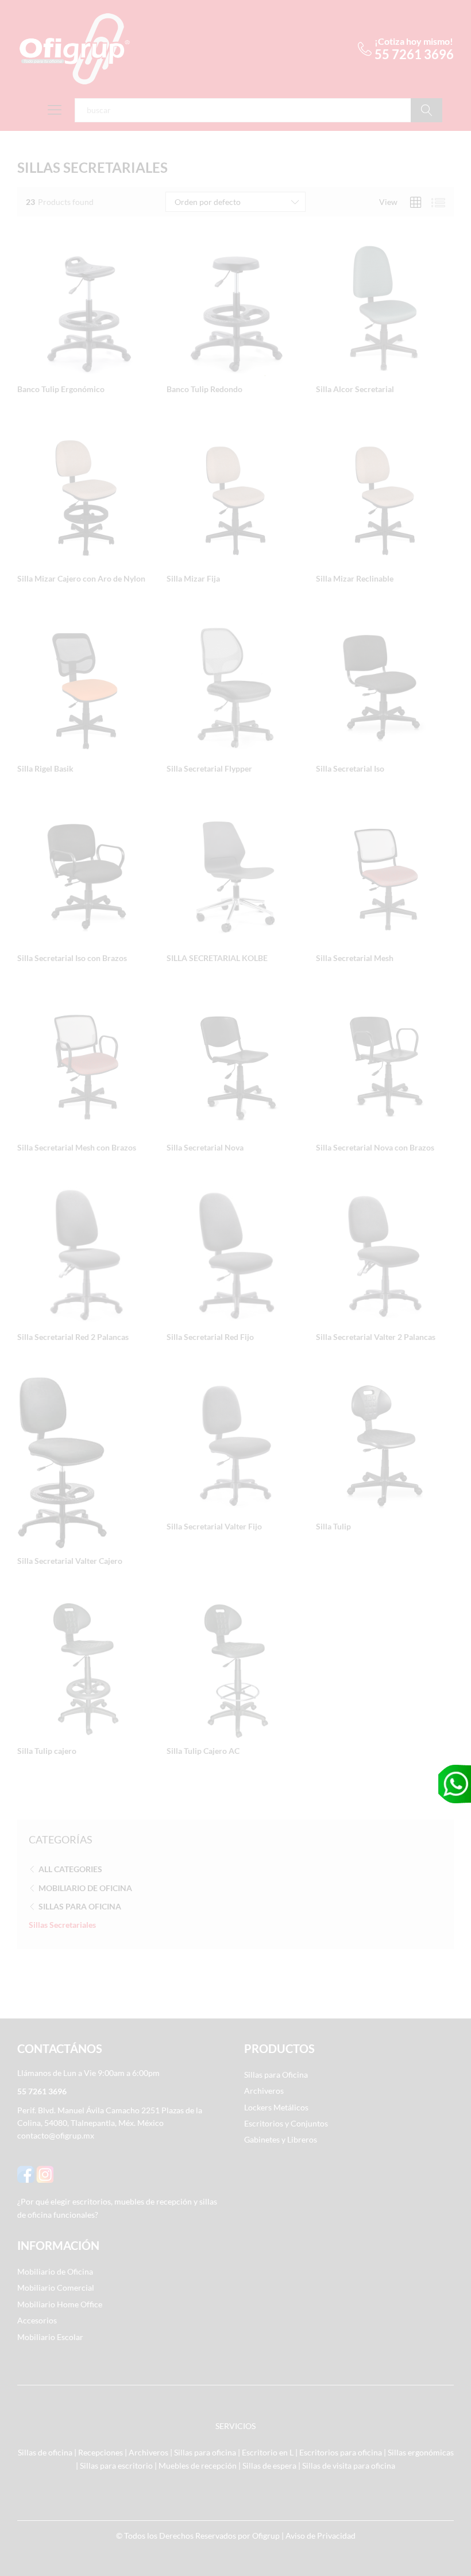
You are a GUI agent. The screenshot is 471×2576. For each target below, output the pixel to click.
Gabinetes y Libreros (281, 2139)
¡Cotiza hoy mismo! (414, 41)
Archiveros (264, 2091)
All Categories (70, 1869)
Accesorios (37, 2320)
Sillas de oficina (45, 2452)
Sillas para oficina (205, 2452)
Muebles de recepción (198, 2465)
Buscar (426, 110)
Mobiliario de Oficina (85, 1888)
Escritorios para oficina (341, 2452)
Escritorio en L (268, 2452)
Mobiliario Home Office (60, 2304)
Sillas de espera (269, 2465)
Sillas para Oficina (80, 1906)
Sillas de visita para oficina (349, 2465)
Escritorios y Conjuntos (286, 2123)
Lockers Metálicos (276, 2107)
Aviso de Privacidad (321, 2536)
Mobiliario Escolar (50, 2337)
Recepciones (101, 2452)
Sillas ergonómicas (421, 2452)
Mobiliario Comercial (56, 2288)
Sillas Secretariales (62, 1925)
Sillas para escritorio (116, 2465)
